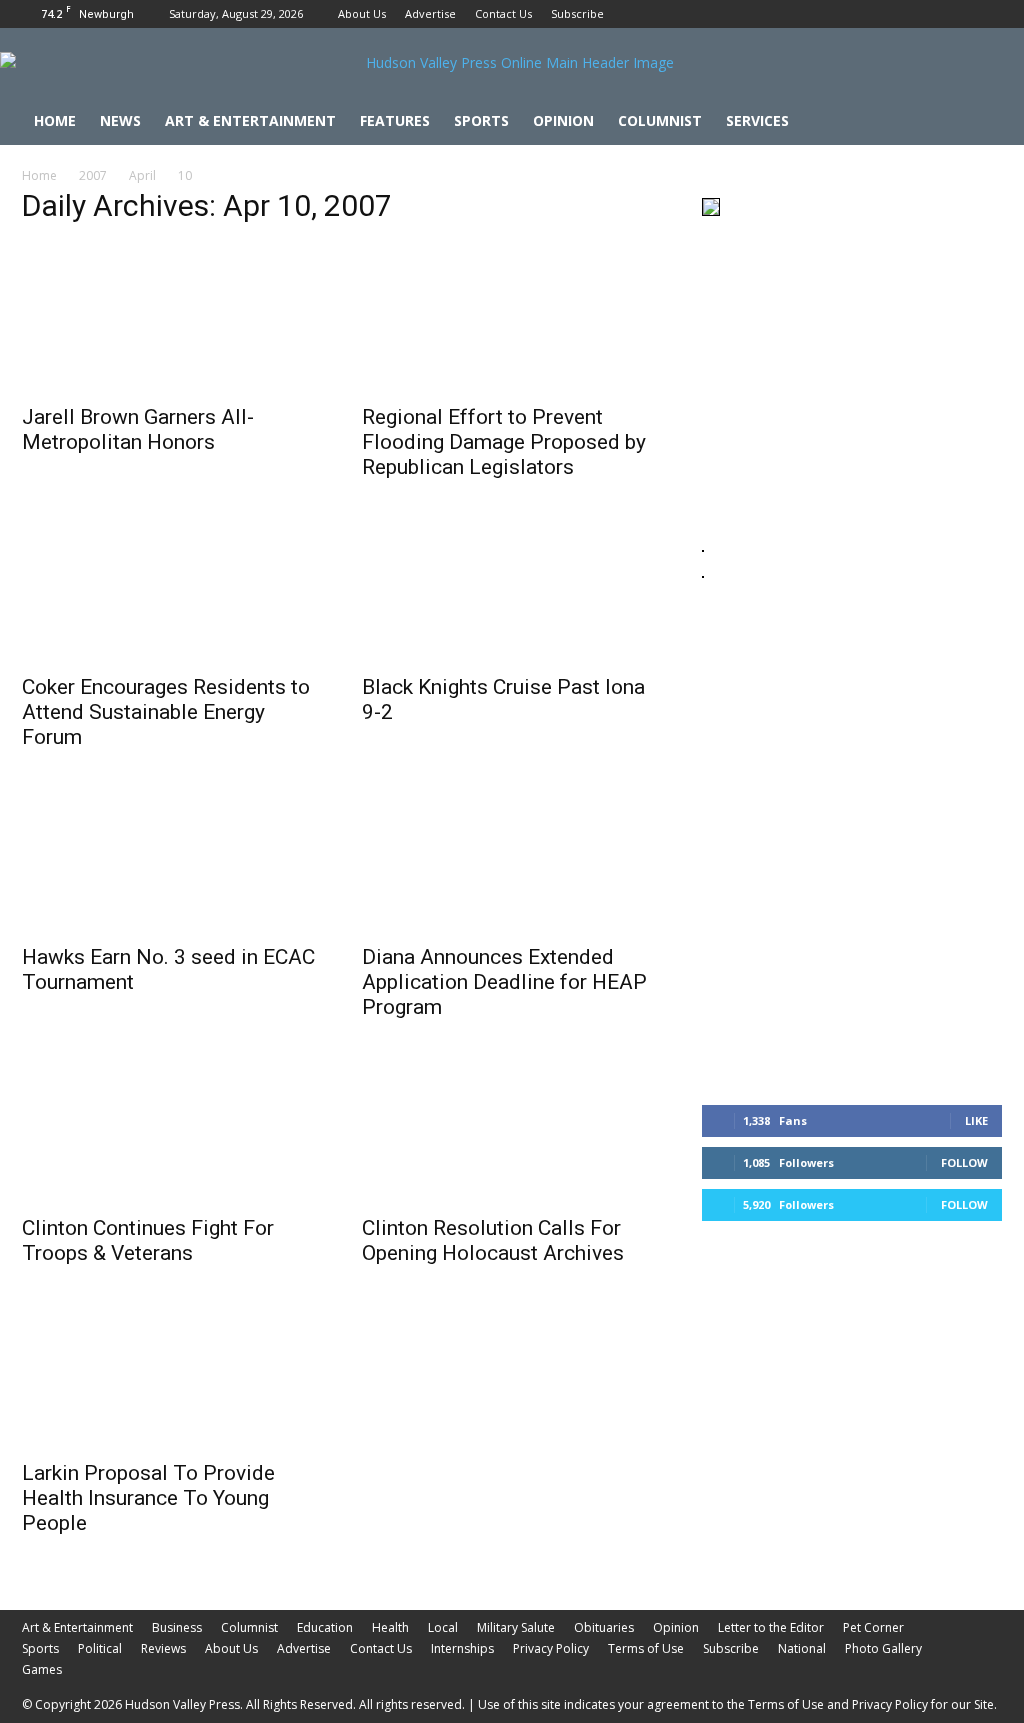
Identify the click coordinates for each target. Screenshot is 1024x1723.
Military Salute (516, 1627)
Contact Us (503, 13)
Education (325, 1627)
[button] (978, 122)
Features (395, 120)
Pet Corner (873, 1627)
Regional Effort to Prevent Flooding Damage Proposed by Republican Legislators (504, 442)
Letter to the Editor (771, 1627)
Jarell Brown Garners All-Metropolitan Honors (138, 429)
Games (42, 1669)
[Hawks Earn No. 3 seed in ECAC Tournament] (172, 858)
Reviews (163, 1648)
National (802, 1648)
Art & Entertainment (250, 120)
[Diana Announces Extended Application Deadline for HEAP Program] (512, 858)
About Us (362, 13)
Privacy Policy (551, 1648)
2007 (93, 175)
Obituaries (604, 1627)
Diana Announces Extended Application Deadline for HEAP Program (504, 982)
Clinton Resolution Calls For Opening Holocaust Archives (493, 1240)
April (142, 175)
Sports (481, 120)
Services (757, 120)
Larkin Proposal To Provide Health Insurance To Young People (148, 1498)
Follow (964, 1162)
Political (100, 1648)
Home (55, 120)
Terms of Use (646, 1648)
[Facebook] (921, 14)
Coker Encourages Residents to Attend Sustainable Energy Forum (166, 712)
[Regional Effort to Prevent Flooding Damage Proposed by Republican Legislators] (512, 318)
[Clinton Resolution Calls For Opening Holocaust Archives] (512, 1128)
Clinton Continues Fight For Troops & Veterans (148, 1240)
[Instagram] (954, 14)
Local (443, 1627)
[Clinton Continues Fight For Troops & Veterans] (172, 1128)
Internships (462, 1648)
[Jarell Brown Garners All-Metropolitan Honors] (172, 318)
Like (976, 1120)
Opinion (563, 120)
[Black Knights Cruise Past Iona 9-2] (512, 588)
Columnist (660, 120)
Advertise (430, 13)
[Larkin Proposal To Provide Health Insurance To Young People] (172, 1374)
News (120, 120)
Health (390, 1627)
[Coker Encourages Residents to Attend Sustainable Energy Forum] (172, 588)
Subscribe (577, 13)
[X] (987, 14)
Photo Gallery (883, 1648)
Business (177, 1627)
